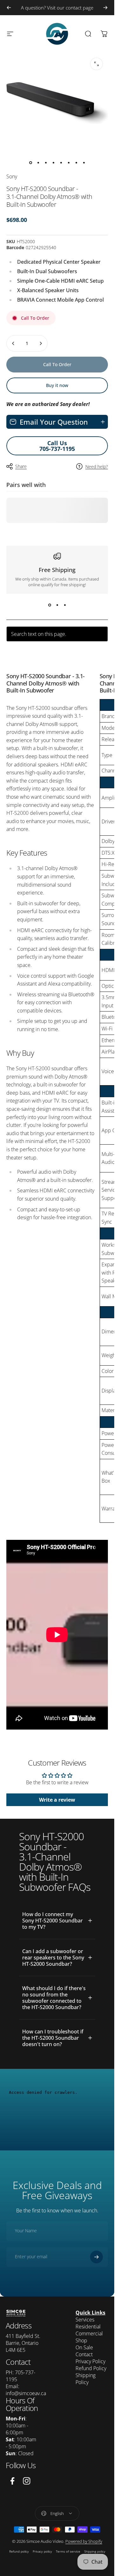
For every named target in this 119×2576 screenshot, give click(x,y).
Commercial (89, 2333)
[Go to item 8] (84, 163)
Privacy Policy (90, 2361)
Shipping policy (95, 2551)
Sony (12, 176)
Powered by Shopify (84, 2541)
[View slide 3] (65, 605)
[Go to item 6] (69, 163)
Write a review (57, 1800)
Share (21, 466)
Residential (88, 2327)
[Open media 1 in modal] (96, 64)
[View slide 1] (50, 605)
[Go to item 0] (30, 163)
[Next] (105, 8)
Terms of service (68, 2551)
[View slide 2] (57, 605)
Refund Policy (91, 2368)
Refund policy (19, 2551)
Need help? (97, 467)
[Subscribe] (96, 2257)
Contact (84, 2354)
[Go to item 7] (76, 163)
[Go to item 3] (46, 163)
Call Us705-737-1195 (57, 446)
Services (85, 2320)
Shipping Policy (86, 2379)
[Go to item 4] (53, 163)
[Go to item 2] (38, 163)
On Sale (84, 2347)
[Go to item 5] (61, 163)
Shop (81, 2340)
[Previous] (9, 8)
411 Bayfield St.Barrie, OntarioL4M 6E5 (23, 2343)
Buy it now (57, 385)
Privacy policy (42, 2551)
